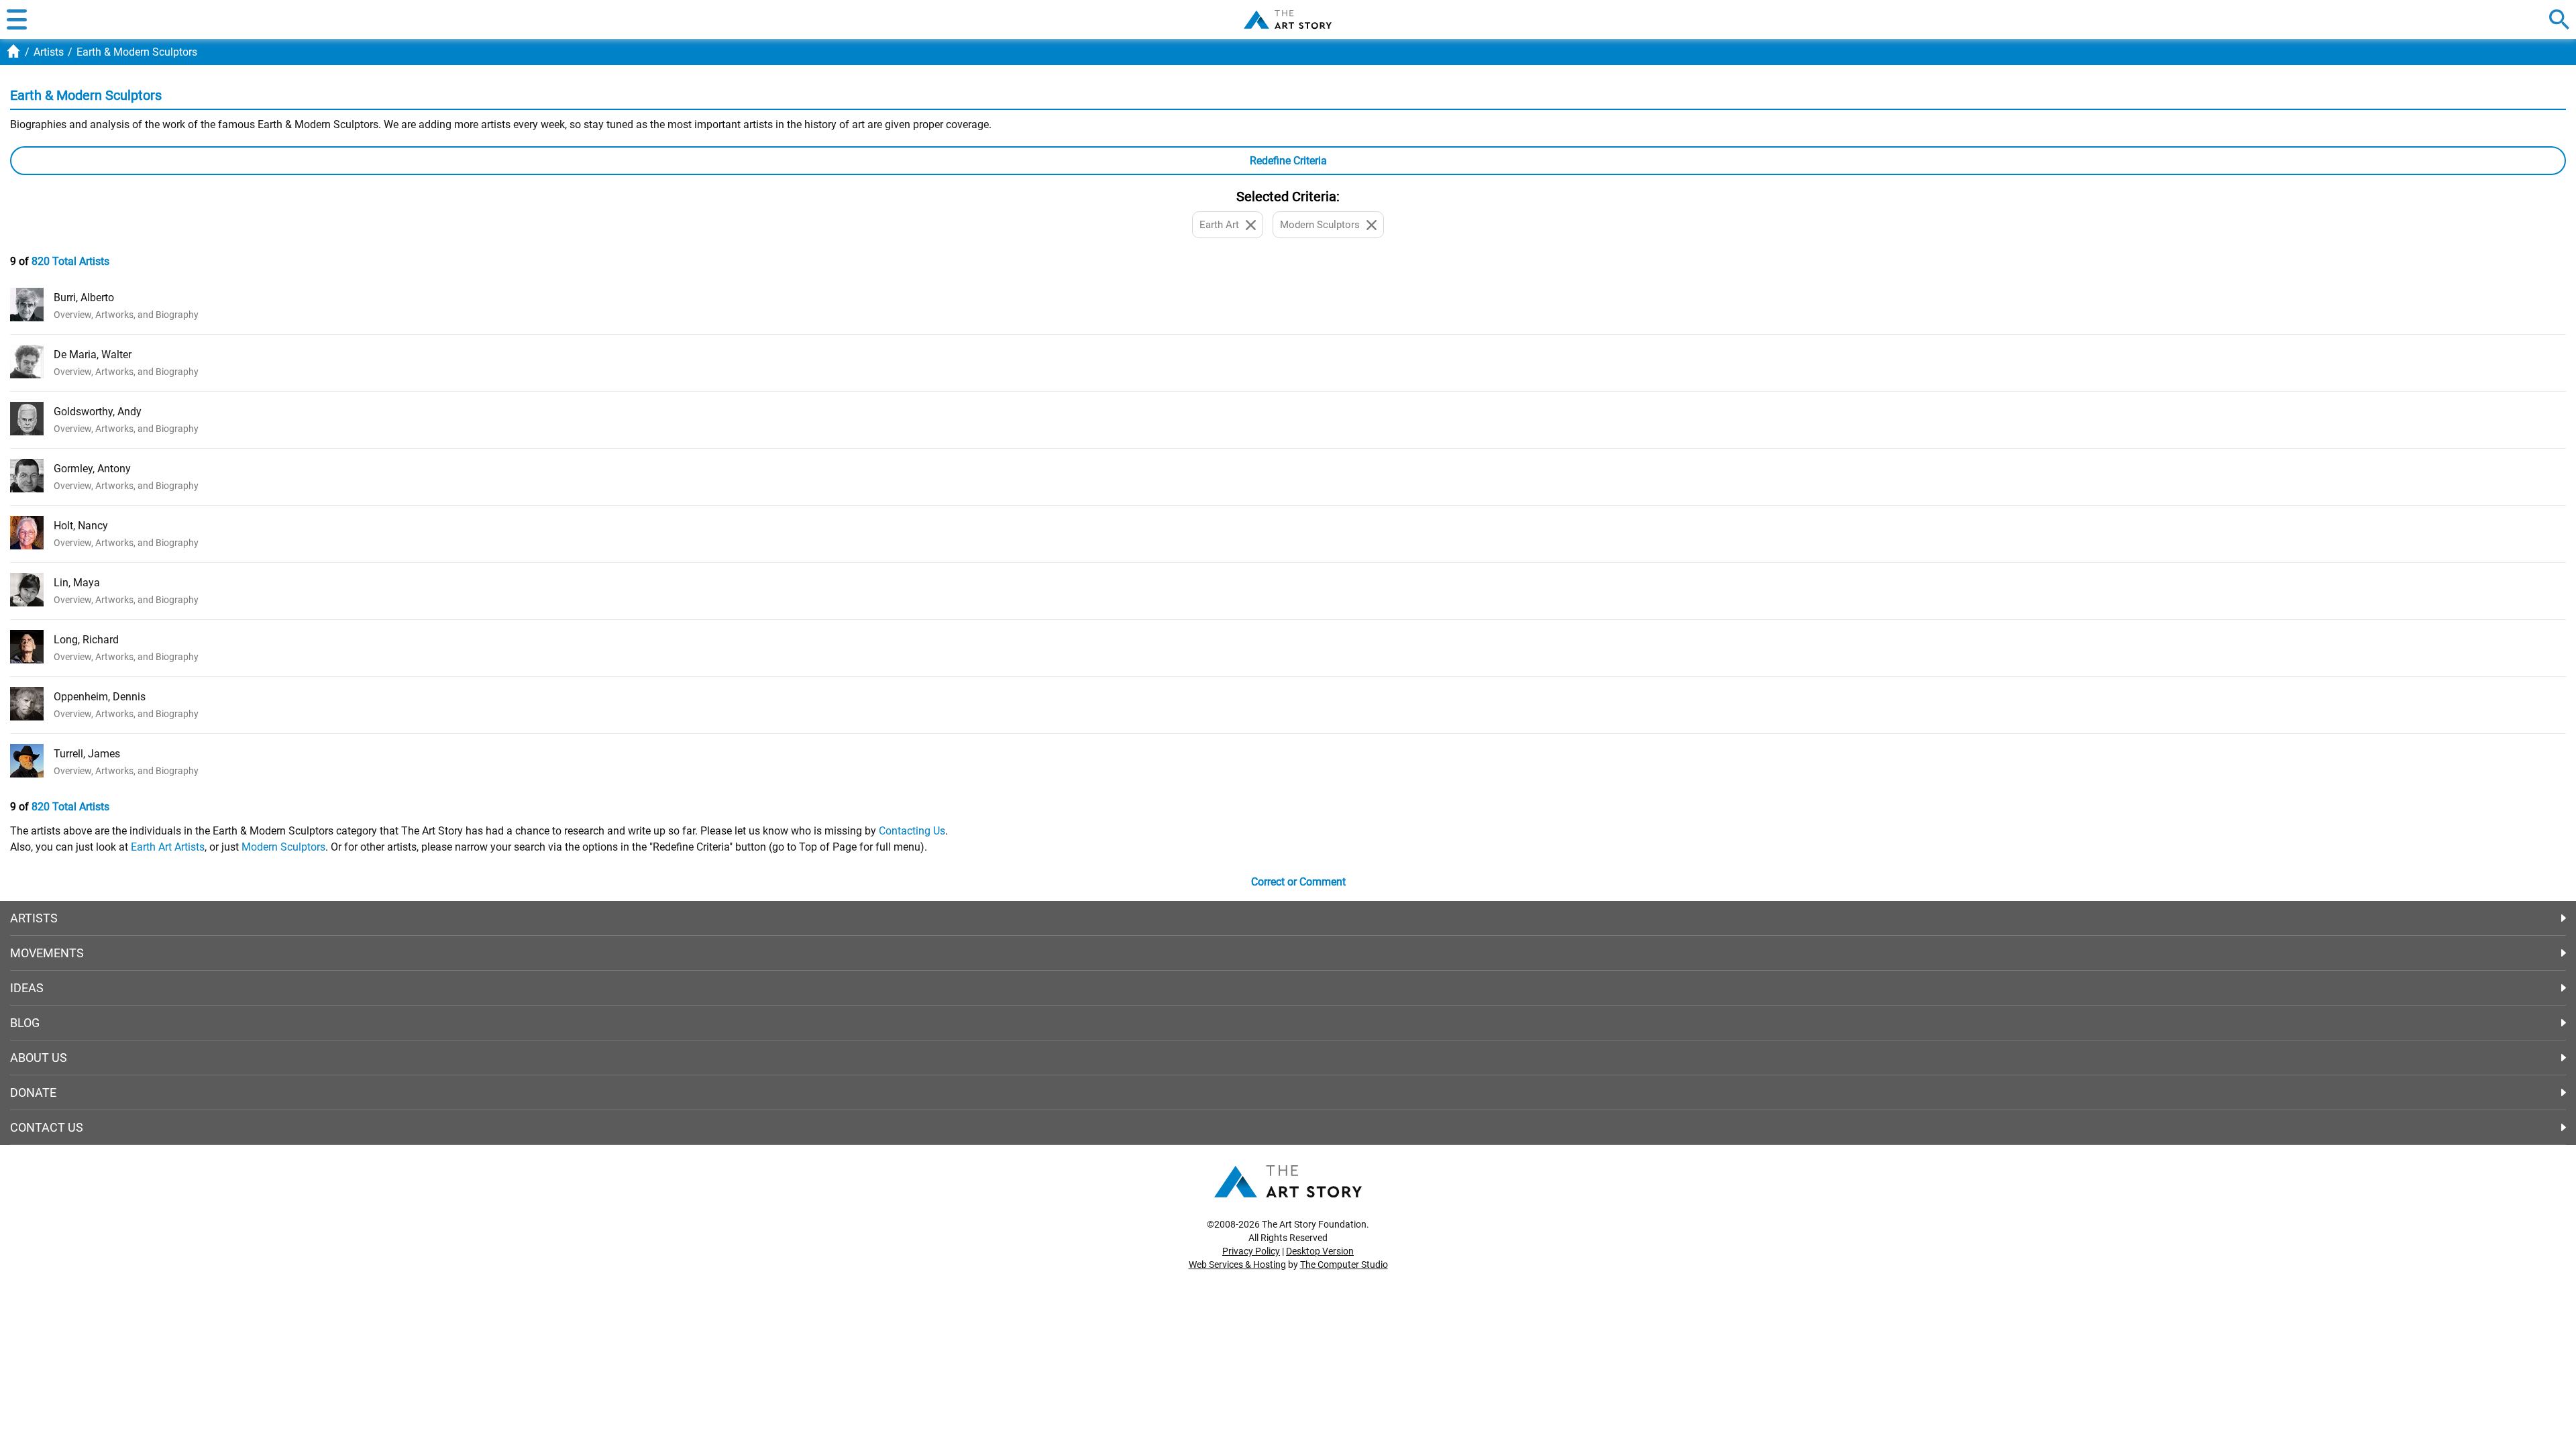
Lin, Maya (77, 583)
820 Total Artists (70, 261)
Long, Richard (86, 640)
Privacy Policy (1251, 1251)
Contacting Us (912, 831)
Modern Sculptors (283, 847)
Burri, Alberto (84, 298)
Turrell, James (87, 754)
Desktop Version (1320, 1251)
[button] (17, 19)
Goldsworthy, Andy (98, 412)
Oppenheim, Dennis (100, 697)
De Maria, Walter (93, 355)
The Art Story (1288, 19)
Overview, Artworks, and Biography (126, 315)
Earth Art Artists (168, 847)
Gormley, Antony (92, 469)
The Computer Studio (1344, 1265)
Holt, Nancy (81, 526)
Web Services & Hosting (1237, 1265)
